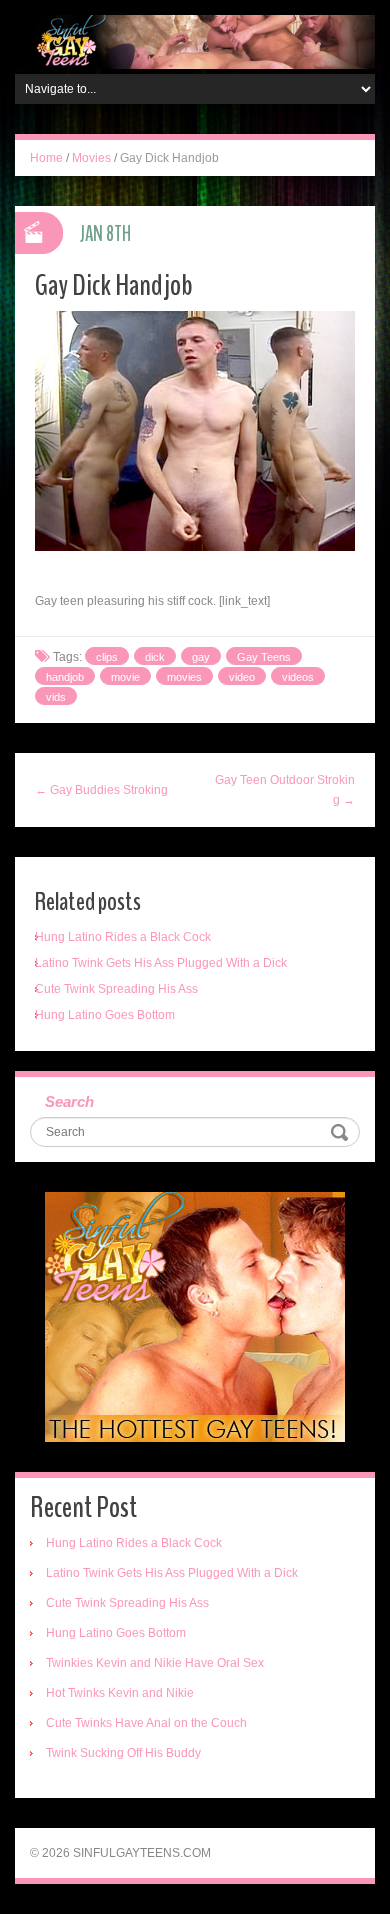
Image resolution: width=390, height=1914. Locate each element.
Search (69, 1101)
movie (125, 677)
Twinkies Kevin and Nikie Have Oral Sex (155, 1663)
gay (201, 657)
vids (56, 697)
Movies (91, 158)
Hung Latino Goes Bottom (105, 1015)
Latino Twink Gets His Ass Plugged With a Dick (161, 963)
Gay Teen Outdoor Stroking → (285, 790)
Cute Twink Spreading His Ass (116, 989)
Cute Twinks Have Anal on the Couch (146, 1723)
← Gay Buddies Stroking (101, 790)
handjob (65, 677)
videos (298, 677)
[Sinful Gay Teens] (195, 41)
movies (184, 677)
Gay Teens (264, 657)
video (242, 677)
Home (46, 158)
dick (155, 657)
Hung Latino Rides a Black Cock (123, 937)
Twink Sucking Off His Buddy (123, 1753)
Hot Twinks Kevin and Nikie (120, 1693)
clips (107, 657)
